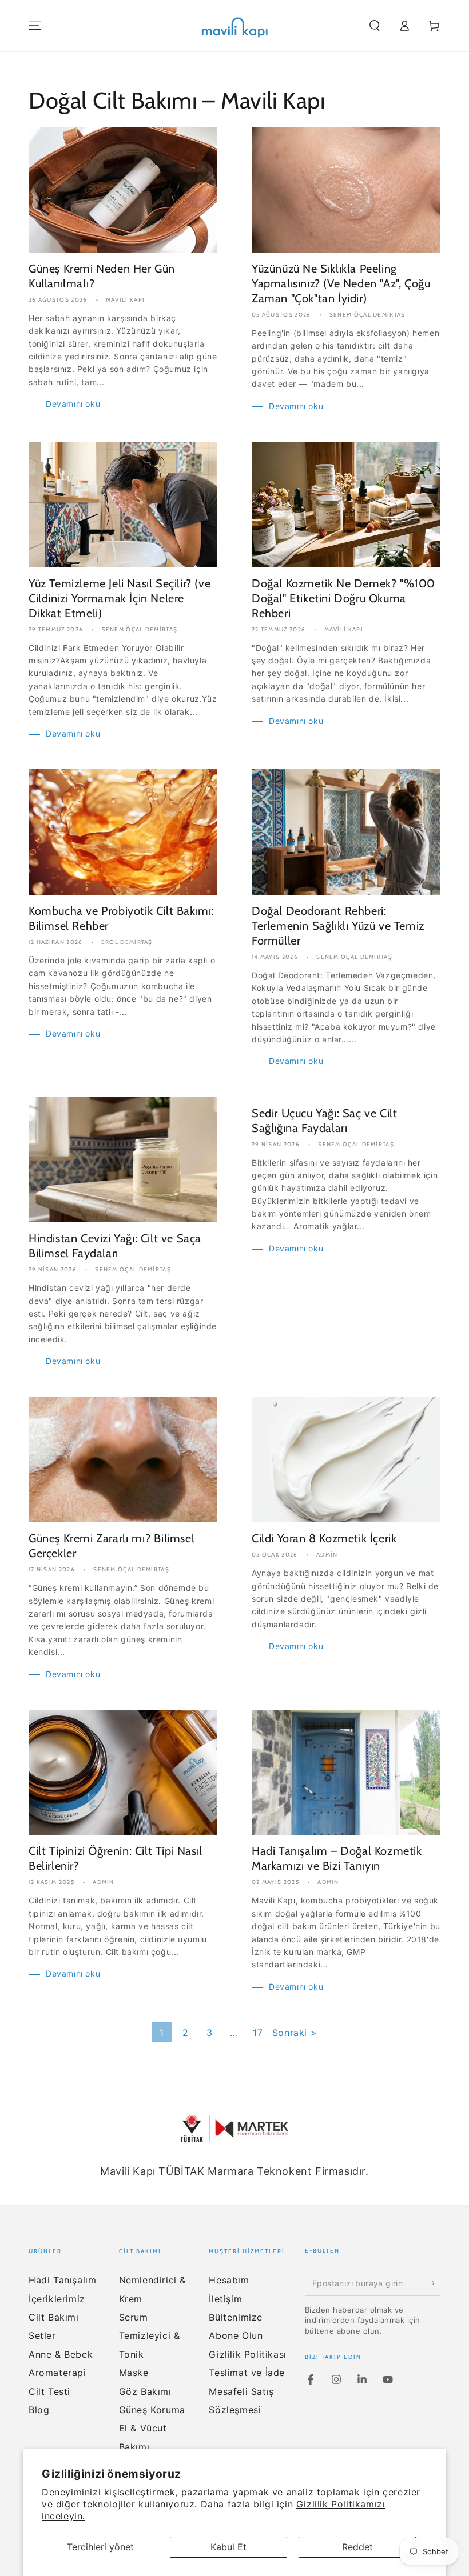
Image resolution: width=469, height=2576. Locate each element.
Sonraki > (295, 2033)
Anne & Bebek (61, 2354)
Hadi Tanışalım (62, 2280)
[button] (375, 26)
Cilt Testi (49, 2391)
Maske (134, 2373)
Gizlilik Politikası (247, 2354)
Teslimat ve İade (247, 2373)
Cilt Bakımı (54, 2317)
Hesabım (229, 2280)
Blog (39, 2410)
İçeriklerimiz (57, 2299)
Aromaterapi (57, 2373)
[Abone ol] (434, 2283)
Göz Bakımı (145, 2391)
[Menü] (35, 26)
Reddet (357, 2547)
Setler (42, 2335)
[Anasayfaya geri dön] (235, 26)
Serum (134, 2317)
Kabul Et (228, 2547)
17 (258, 2033)
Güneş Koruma (152, 2410)
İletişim (225, 2299)
